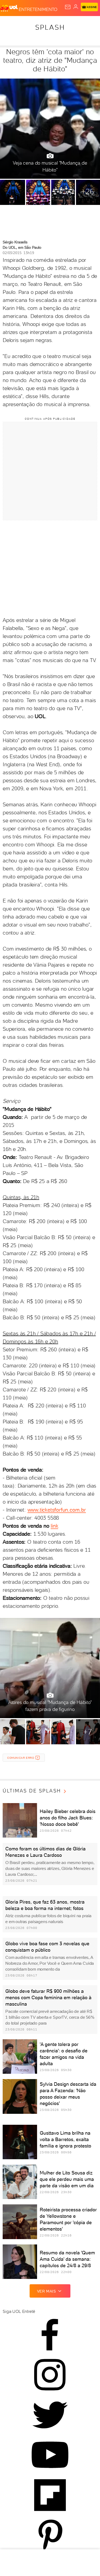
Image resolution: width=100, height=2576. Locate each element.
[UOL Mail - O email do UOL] (68, 7)
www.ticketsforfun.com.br (57, 1510)
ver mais (47, 2291)
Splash (50, 27)
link (54, 1526)
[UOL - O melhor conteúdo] (9, 8)
